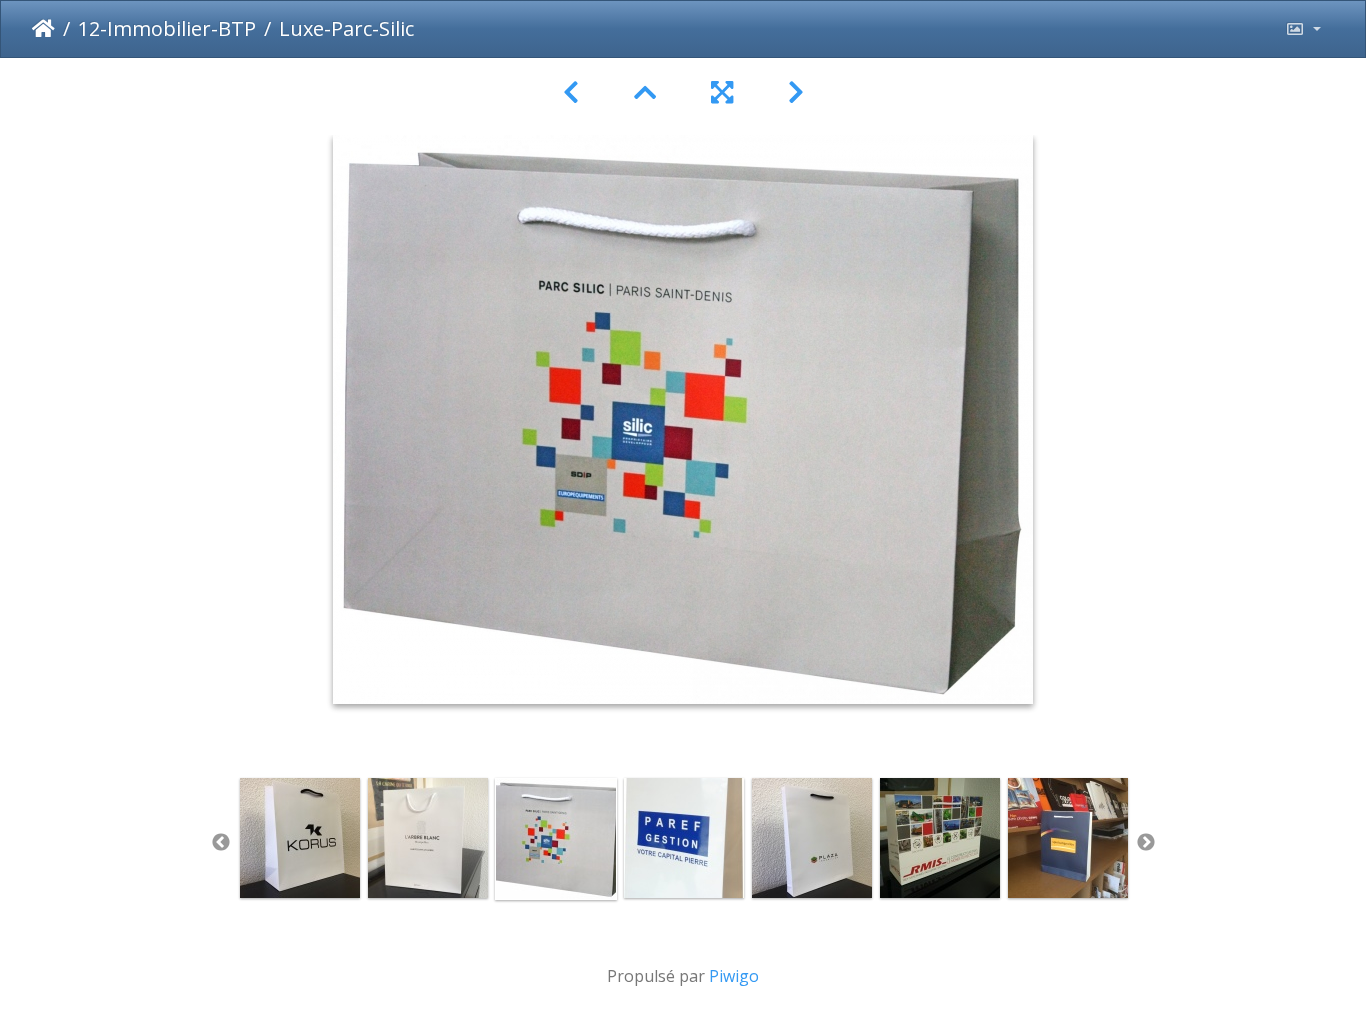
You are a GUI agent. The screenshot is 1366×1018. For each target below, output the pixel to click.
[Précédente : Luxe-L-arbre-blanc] (574, 92)
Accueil (43, 29)
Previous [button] (221, 843)
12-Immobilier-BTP (167, 28)
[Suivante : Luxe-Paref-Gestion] (796, 92)
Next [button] (1146, 843)
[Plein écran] (725, 92)
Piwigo (734, 976)
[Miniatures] (648, 92)
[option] (300, 838)
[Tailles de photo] (1303, 29)
